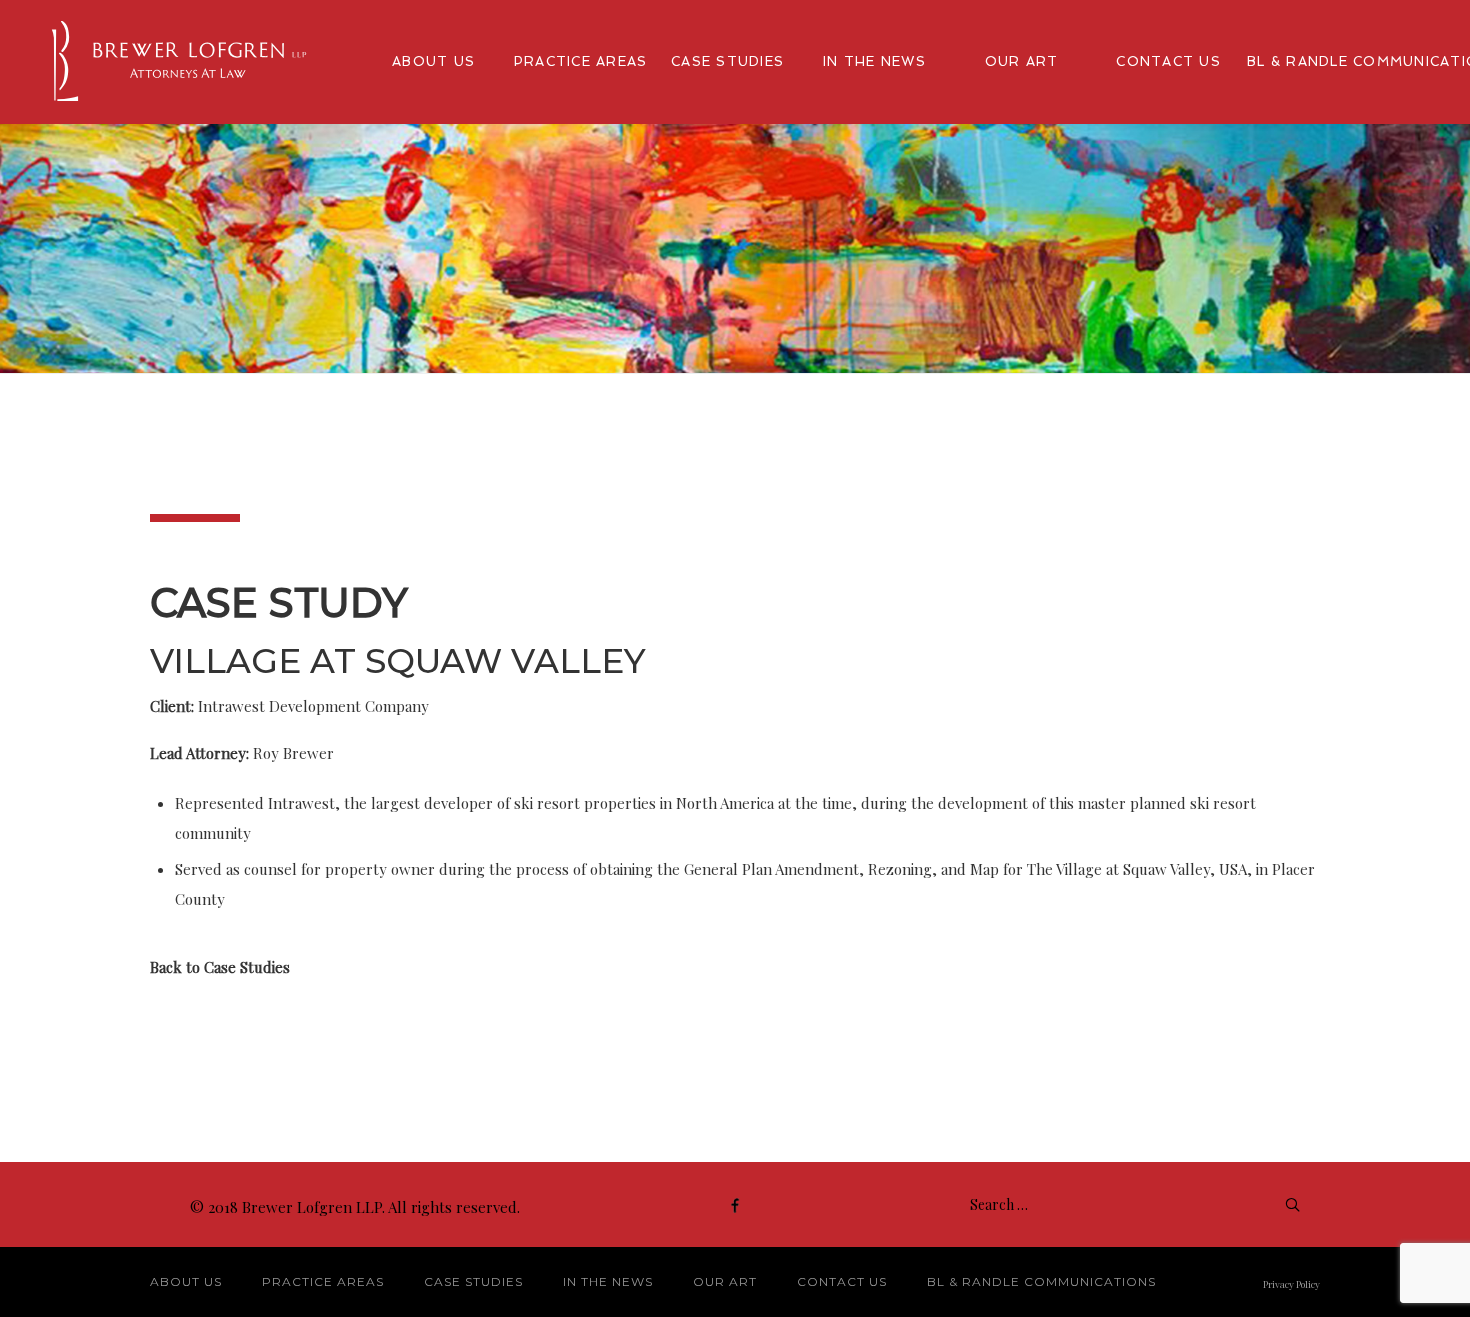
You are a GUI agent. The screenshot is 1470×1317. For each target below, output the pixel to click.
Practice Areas (323, 1281)
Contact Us (842, 1281)
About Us (186, 1281)
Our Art (725, 1281)
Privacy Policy (1291, 1283)
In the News (608, 1281)
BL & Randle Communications (1041, 1281)
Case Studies (473, 1281)
